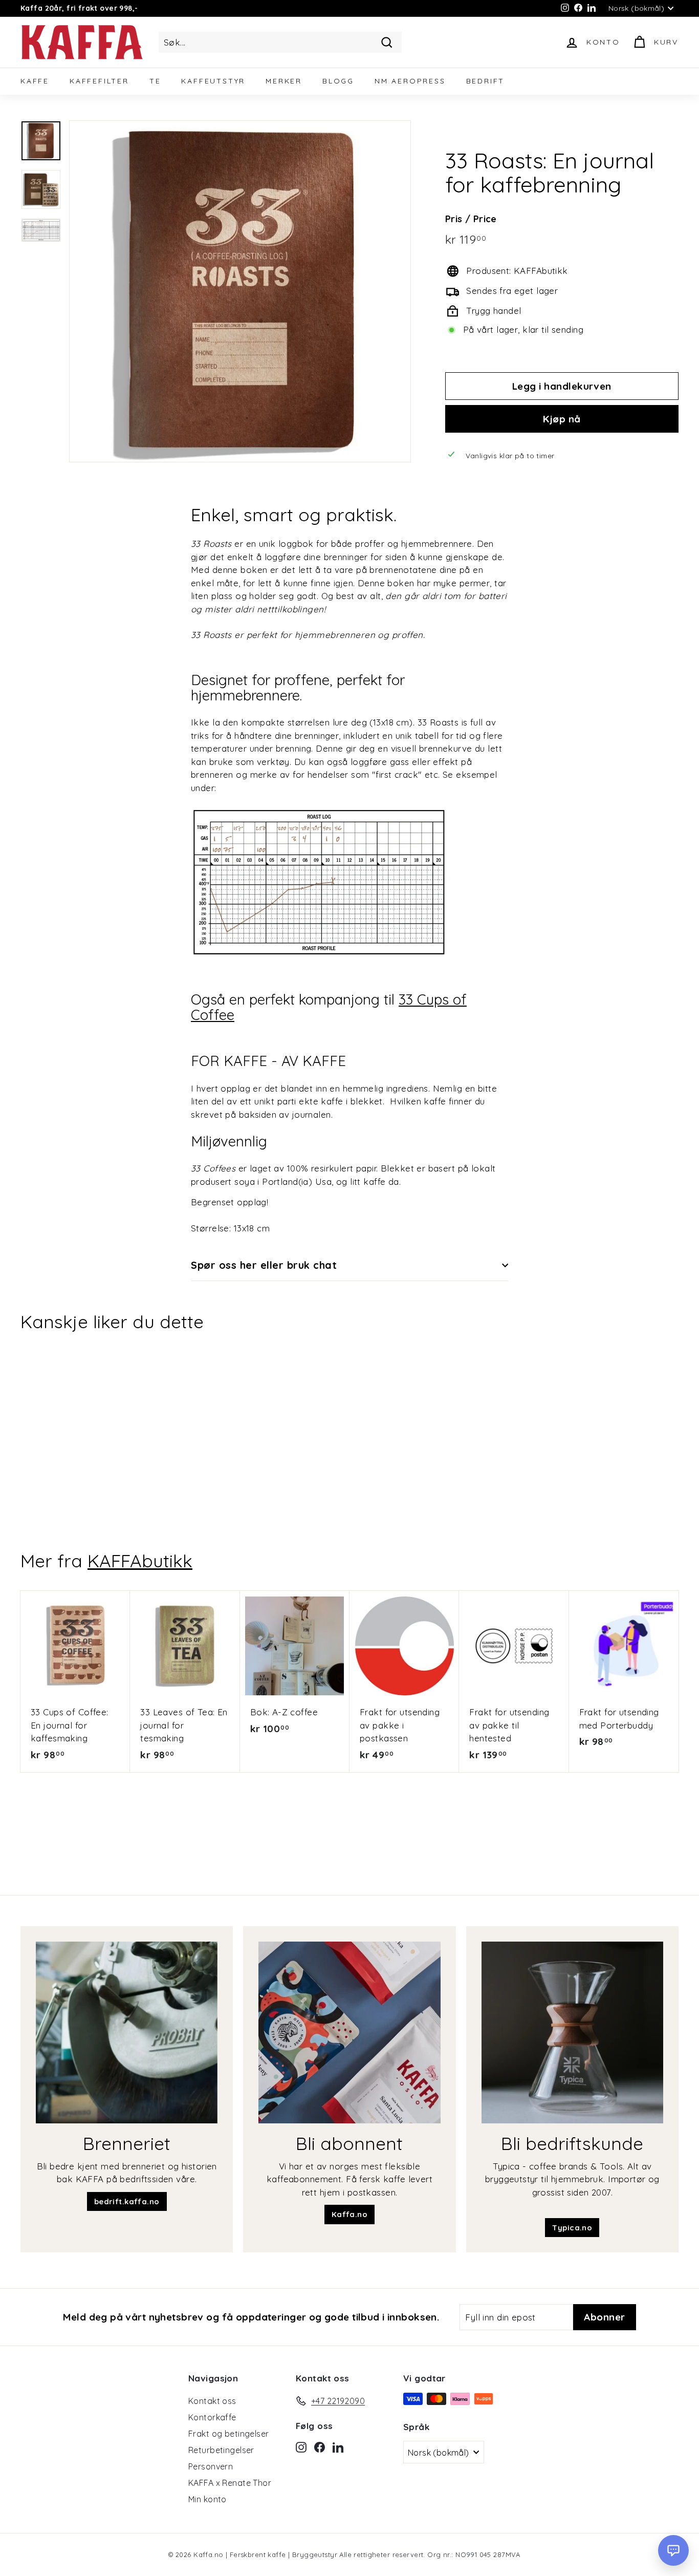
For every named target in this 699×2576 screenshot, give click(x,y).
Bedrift (486, 81)
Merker (284, 81)
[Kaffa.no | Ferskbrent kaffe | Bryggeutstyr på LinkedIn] (338, 2446)
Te (155, 81)
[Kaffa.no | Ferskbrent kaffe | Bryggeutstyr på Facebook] (320, 2446)
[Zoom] (240, 291)
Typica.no (572, 2228)
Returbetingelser (221, 2450)
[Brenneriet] (127, 2032)
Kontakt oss (212, 2401)
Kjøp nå (562, 419)
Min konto (207, 2499)
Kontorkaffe (212, 2417)
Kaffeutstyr (213, 81)
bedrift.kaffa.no (127, 2201)
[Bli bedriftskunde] (572, 2032)
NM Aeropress (410, 81)
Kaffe (35, 81)
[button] (673, 2550)
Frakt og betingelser (229, 2434)
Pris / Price (471, 219)
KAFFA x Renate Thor (230, 2483)
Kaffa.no (349, 2214)
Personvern (211, 2466)
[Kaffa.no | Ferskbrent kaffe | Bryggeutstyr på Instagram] (301, 2446)
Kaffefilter (99, 81)
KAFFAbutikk (140, 1561)
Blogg (338, 81)
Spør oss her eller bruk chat (264, 1265)
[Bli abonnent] (349, 2032)
